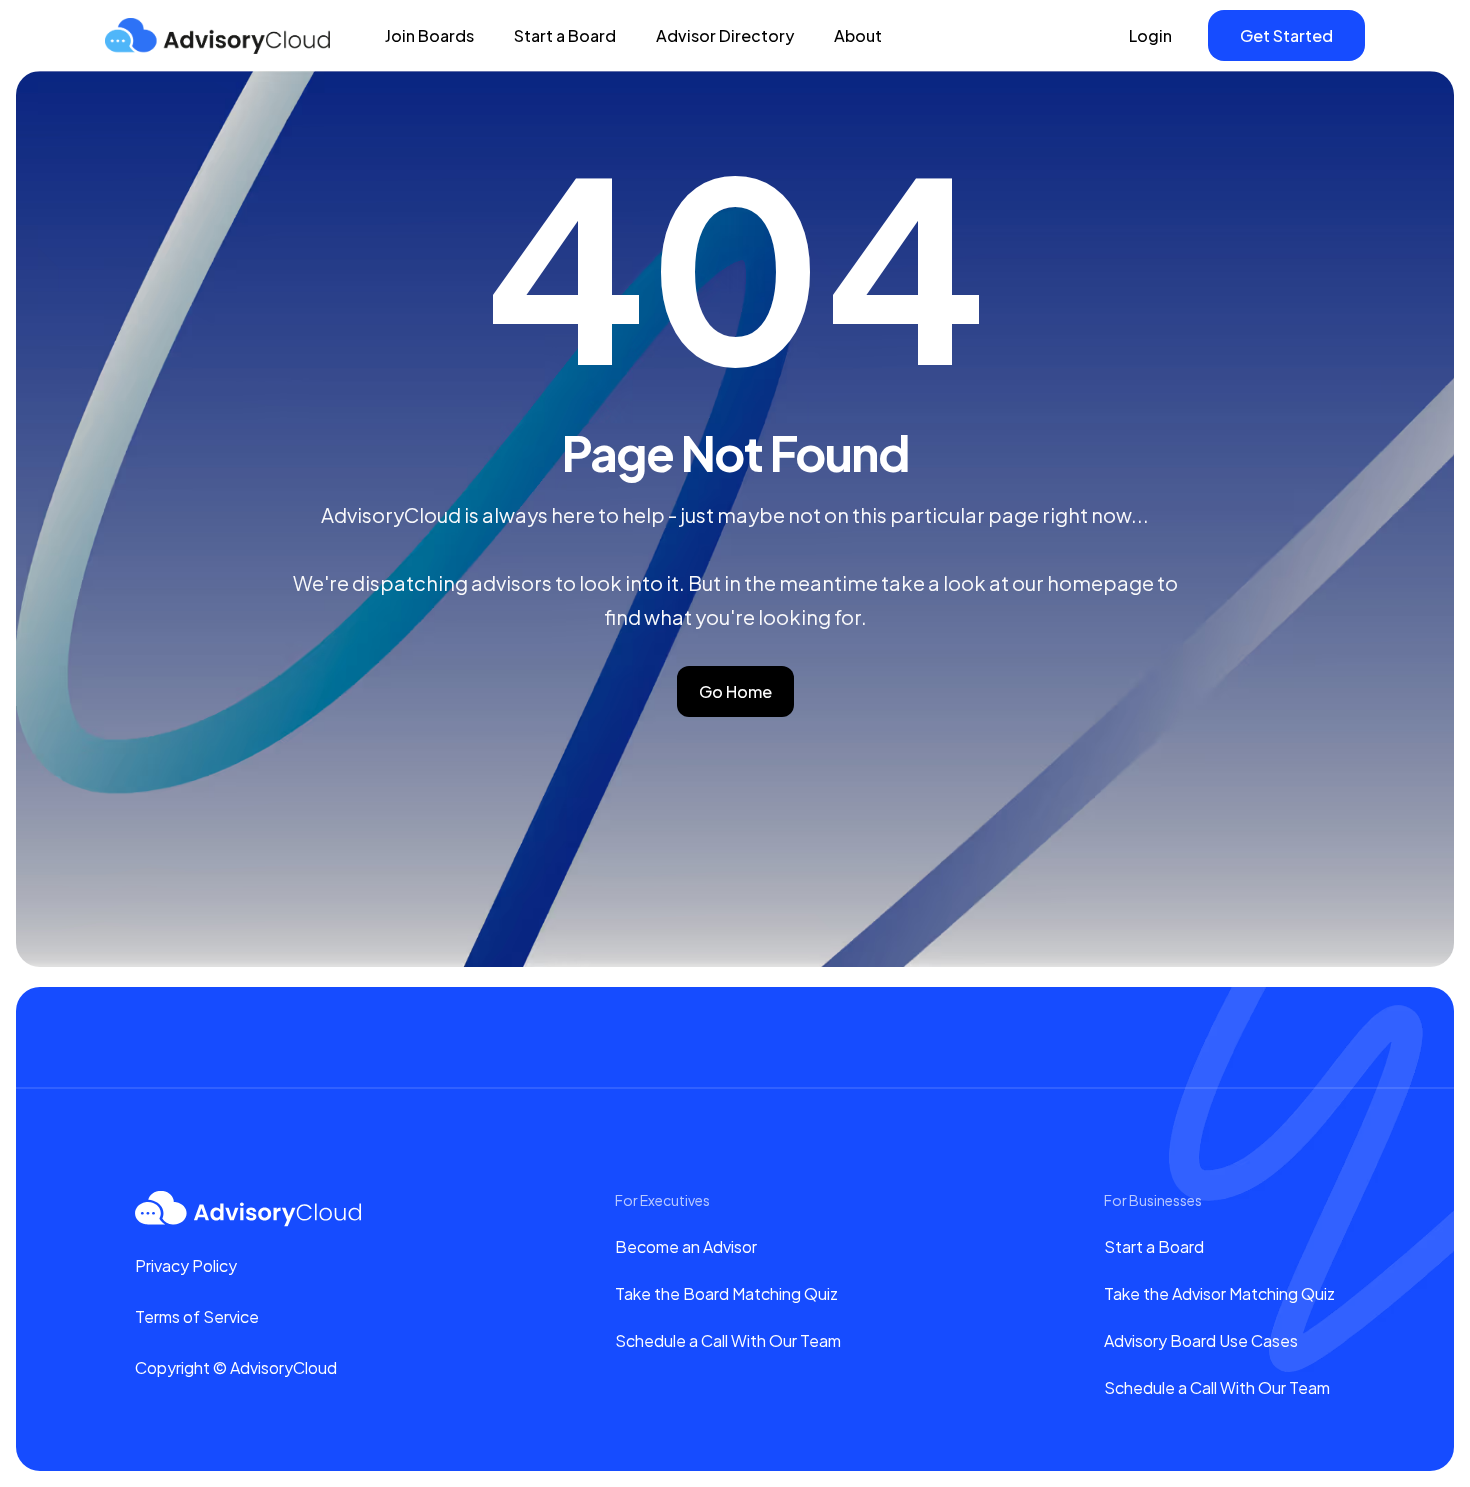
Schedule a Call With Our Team (728, 1340)
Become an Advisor (686, 1246)
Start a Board (565, 35)
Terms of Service (197, 1316)
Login (1150, 35)
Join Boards (429, 35)
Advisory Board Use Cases (1201, 1340)
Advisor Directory (725, 35)
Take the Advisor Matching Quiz (1219, 1293)
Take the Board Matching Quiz (726, 1293)
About (858, 35)
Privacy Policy (186, 1265)
